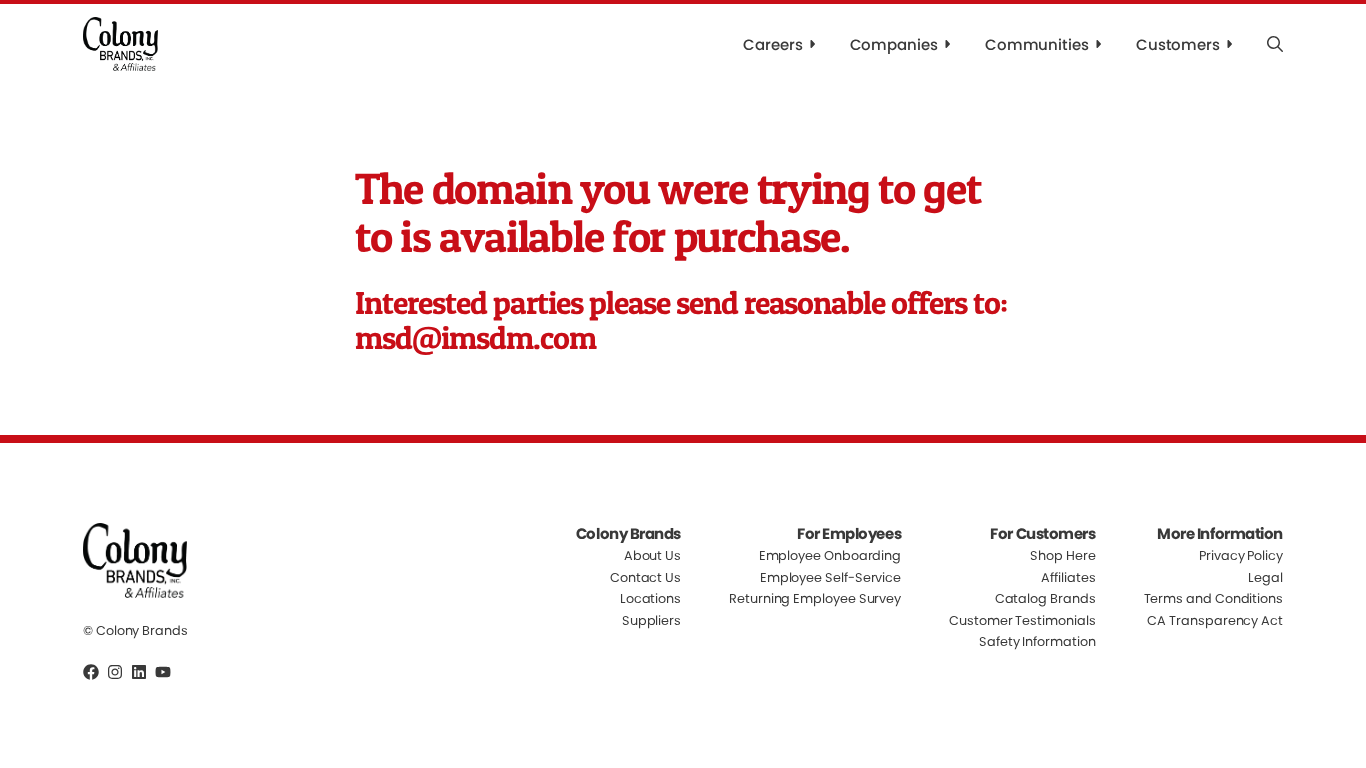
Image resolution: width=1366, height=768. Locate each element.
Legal (1265, 577)
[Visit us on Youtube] (163, 672)
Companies (894, 44)
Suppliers (651, 620)
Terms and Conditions (1213, 598)
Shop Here (1062, 556)
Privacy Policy (1241, 556)
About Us (652, 556)
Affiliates (1068, 577)
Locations (650, 598)
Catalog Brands (1045, 598)
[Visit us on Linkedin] (139, 672)
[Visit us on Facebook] (91, 672)
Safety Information (1037, 641)
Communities (1037, 44)
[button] (1275, 44)
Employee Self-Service (830, 577)
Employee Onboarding (830, 556)
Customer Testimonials (1022, 620)
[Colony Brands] (120, 44)
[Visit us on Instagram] (115, 672)
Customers (1178, 44)
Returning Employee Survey (815, 598)
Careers (772, 44)
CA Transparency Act (1215, 620)
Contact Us (645, 577)
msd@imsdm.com (476, 337)
